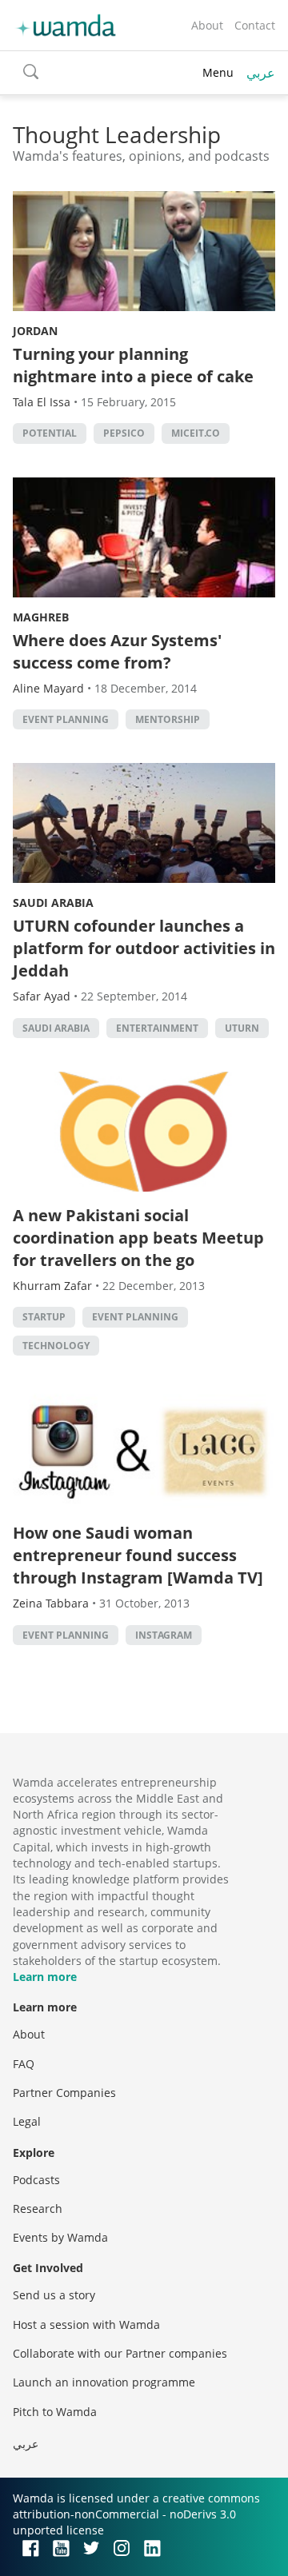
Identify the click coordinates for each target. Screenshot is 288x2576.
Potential (50, 433)
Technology (56, 1346)
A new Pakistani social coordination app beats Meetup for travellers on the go (138, 1238)
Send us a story (54, 2295)
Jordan (35, 331)
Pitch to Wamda (55, 2412)
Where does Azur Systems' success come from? (117, 651)
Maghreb (41, 617)
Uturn (242, 1028)
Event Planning (66, 719)
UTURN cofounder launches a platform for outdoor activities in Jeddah (144, 948)
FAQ (24, 2064)
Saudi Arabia (53, 903)
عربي (261, 73)
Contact (255, 25)
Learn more (45, 1977)
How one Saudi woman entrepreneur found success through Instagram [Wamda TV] (138, 1555)
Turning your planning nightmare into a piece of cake (133, 365)
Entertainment (157, 1028)
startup (44, 1317)
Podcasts (36, 2180)
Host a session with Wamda (86, 2324)
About (207, 25)
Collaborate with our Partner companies (120, 2353)
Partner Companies (64, 2093)
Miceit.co (196, 433)
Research (38, 2209)
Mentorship (168, 719)
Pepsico (124, 433)
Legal (27, 2121)
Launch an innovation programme (104, 2382)
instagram (164, 1635)
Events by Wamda (60, 2237)
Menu (218, 72)
